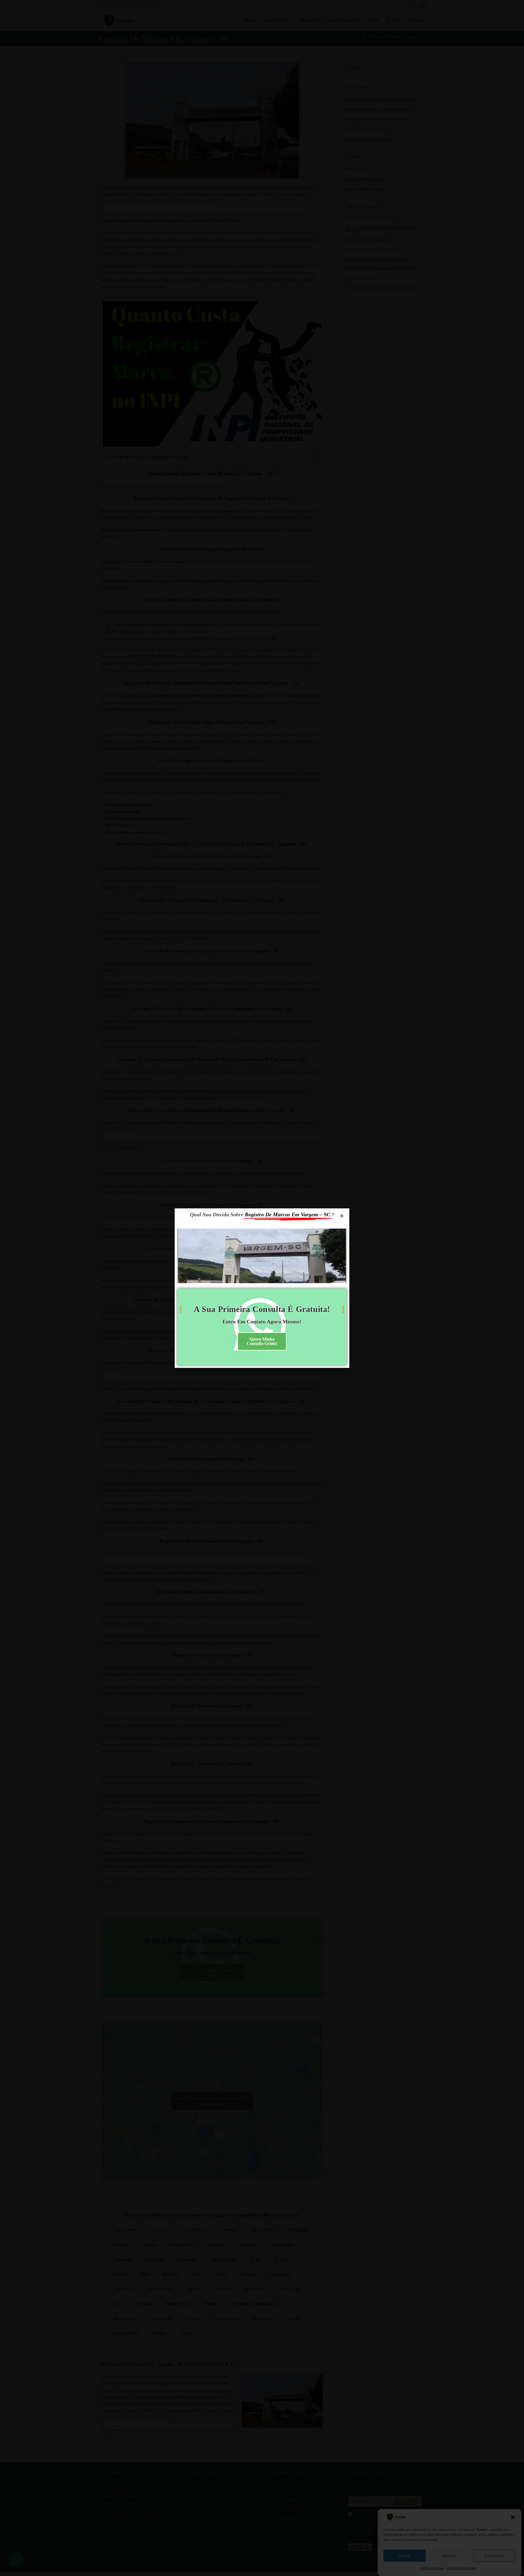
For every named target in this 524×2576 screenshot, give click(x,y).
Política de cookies (432, 2568)
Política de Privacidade (462, 2568)
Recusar (449, 2556)
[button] (513, 2517)
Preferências (495, 2556)
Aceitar (405, 2556)
